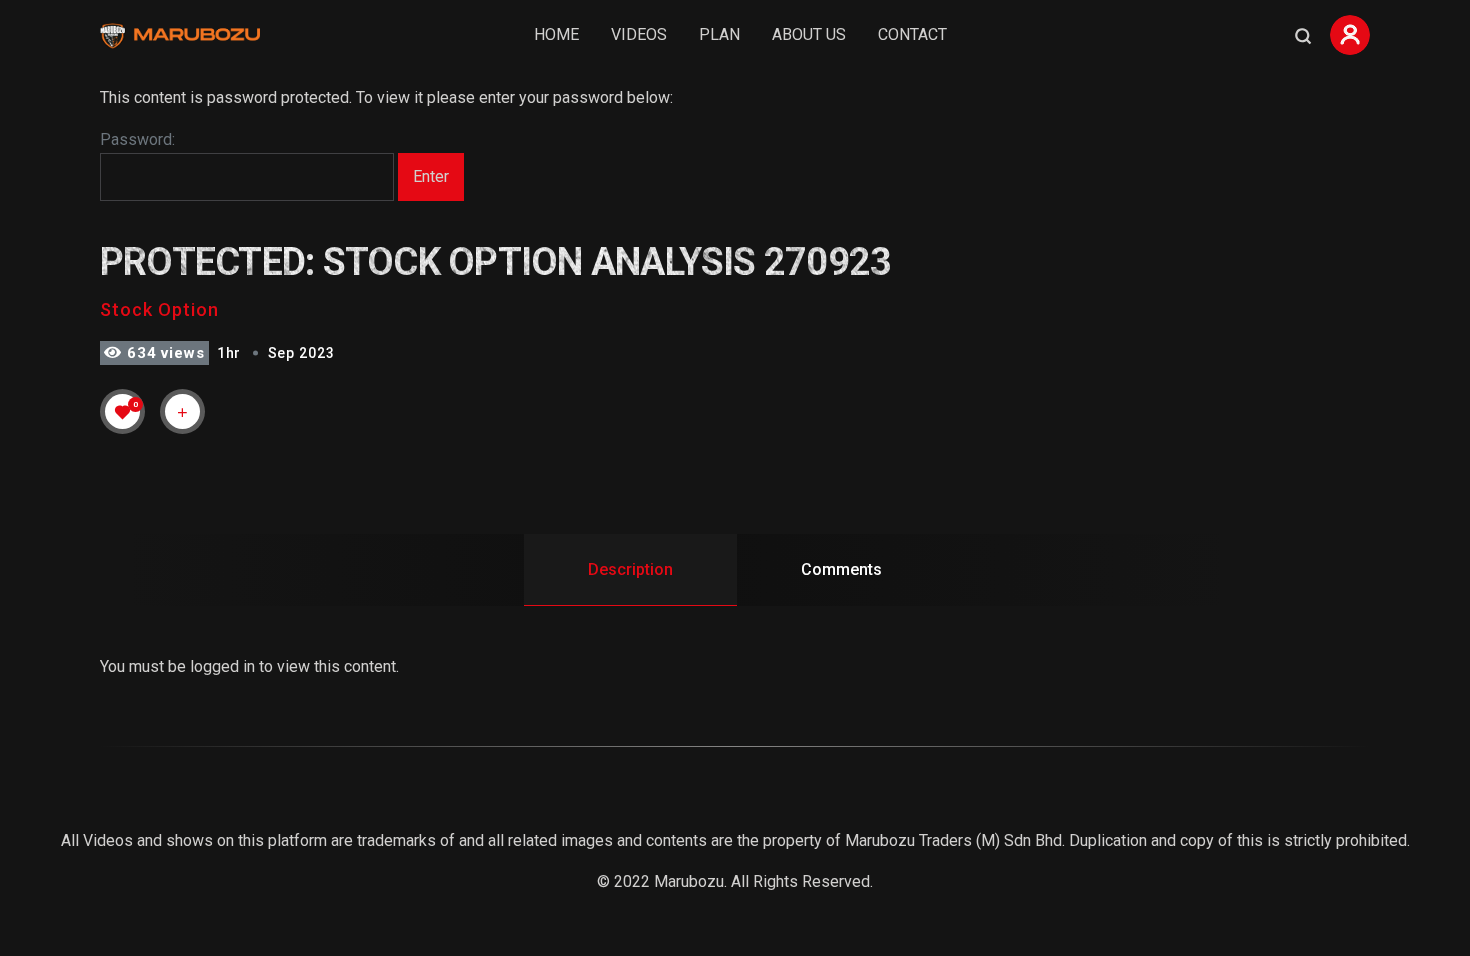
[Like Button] (123, 412)
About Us (809, 34)
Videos (639, 34)
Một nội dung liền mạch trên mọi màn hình (168, 879)
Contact (912, 34)
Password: (137, 139)
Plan (719, 34)
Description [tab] (630, 569)
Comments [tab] (841, 569)
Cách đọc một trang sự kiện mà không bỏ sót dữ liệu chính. (227, 927)
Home (556, 34)
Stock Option (159, 309)
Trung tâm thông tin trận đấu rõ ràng (148, 903)
